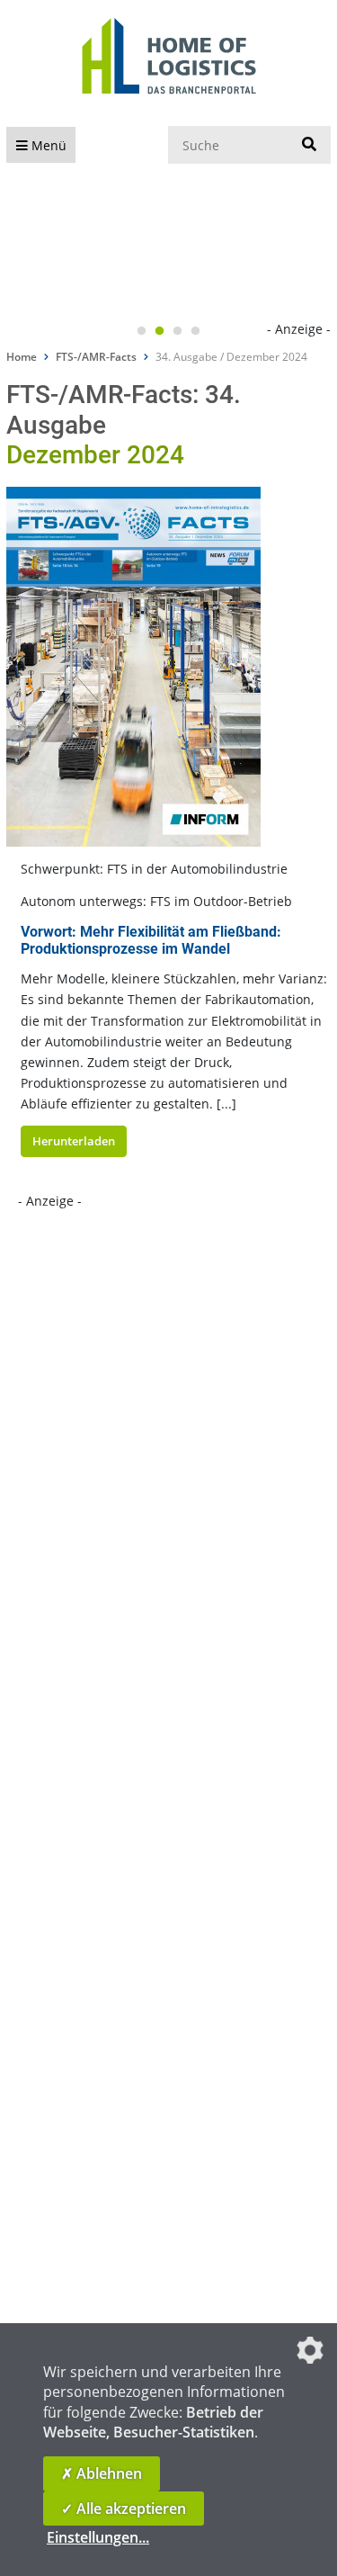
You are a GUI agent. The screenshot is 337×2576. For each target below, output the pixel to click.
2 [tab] (160, 331)
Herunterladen (74, 1141)
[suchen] (309, 145)
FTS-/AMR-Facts (96, 357)
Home (22, 357)
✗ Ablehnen (102, 2473)
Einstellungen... (98, 2537)
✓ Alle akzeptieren (124, 2509)
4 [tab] (196, 331)
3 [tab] (178, 331)
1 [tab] (142, 331)
